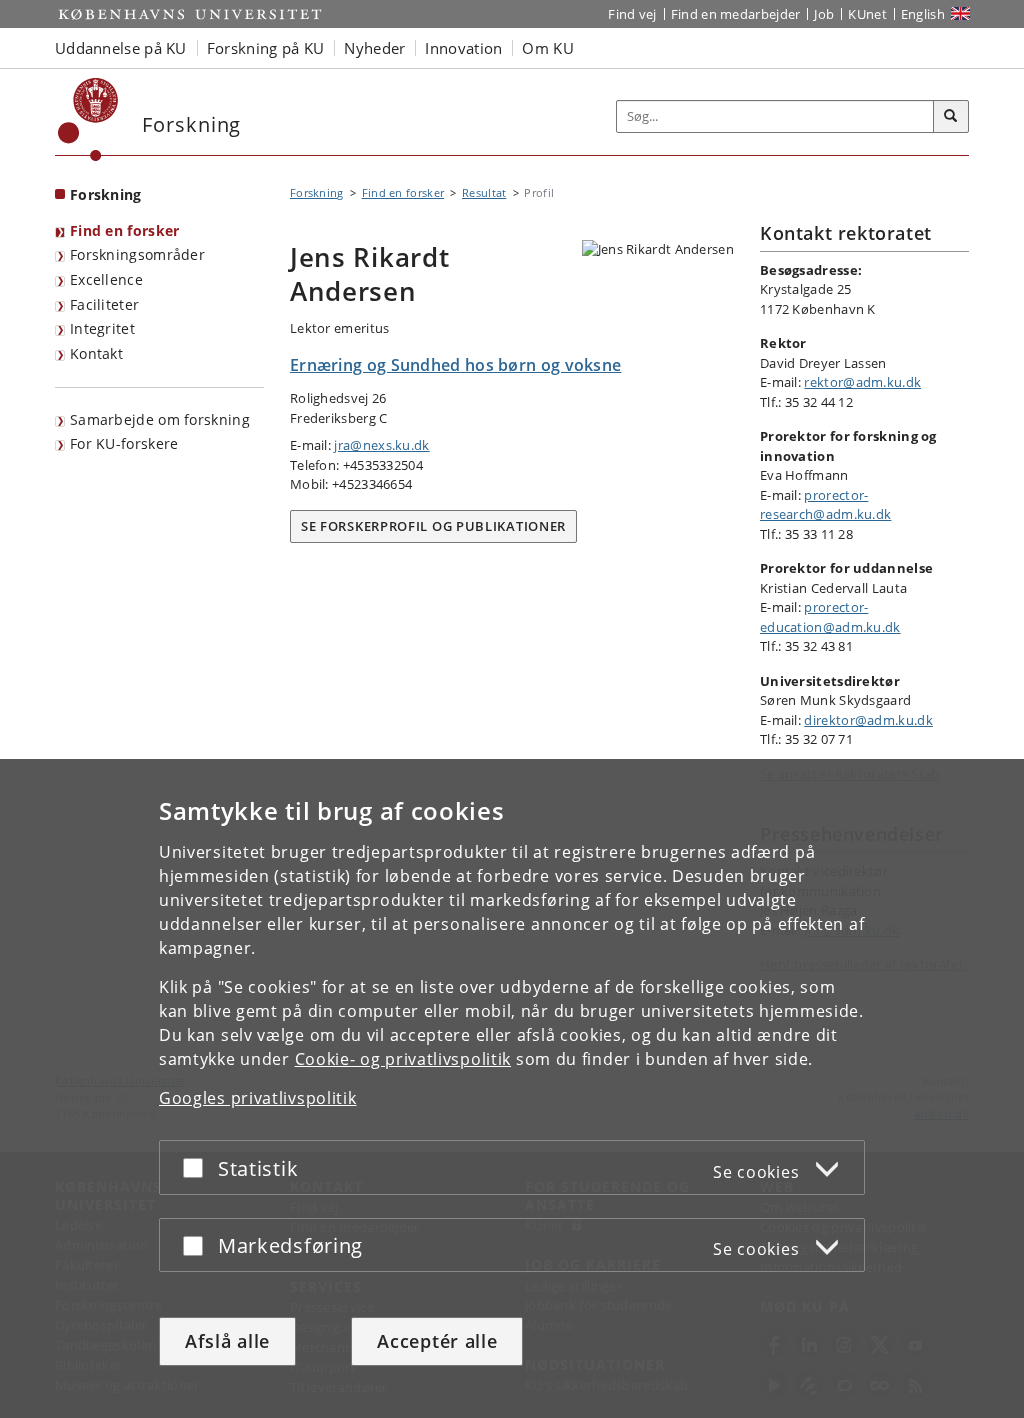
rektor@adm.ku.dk (862, 382)
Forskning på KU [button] (266, 48)
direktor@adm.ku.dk (868, 720)
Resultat (484, 192)
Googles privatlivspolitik (258, 1098)
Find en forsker (125, 230)
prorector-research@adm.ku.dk (825, 505)
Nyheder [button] (374, 48)
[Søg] (951, 117)
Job (824, 14)
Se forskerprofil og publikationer (433, 526)
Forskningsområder (137, 254)
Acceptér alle (437, 1341)
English (923, 14)
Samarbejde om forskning (160, 419)
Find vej (632, 14)
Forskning (106, 194)
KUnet (867, 14)
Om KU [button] (548, 48)
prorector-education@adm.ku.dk (830, 617)
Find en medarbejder (736, 14)
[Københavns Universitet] (88, 119)
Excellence (106, 279)
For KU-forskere (124, 443)
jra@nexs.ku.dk (381, 445)
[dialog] (512, 1088)
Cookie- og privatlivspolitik (403, 1059)
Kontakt (96, 353)
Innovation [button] (463, 48)
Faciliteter (104, 304)
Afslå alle (227, 1341)
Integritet (102, 328)
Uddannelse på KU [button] (121, 48)
